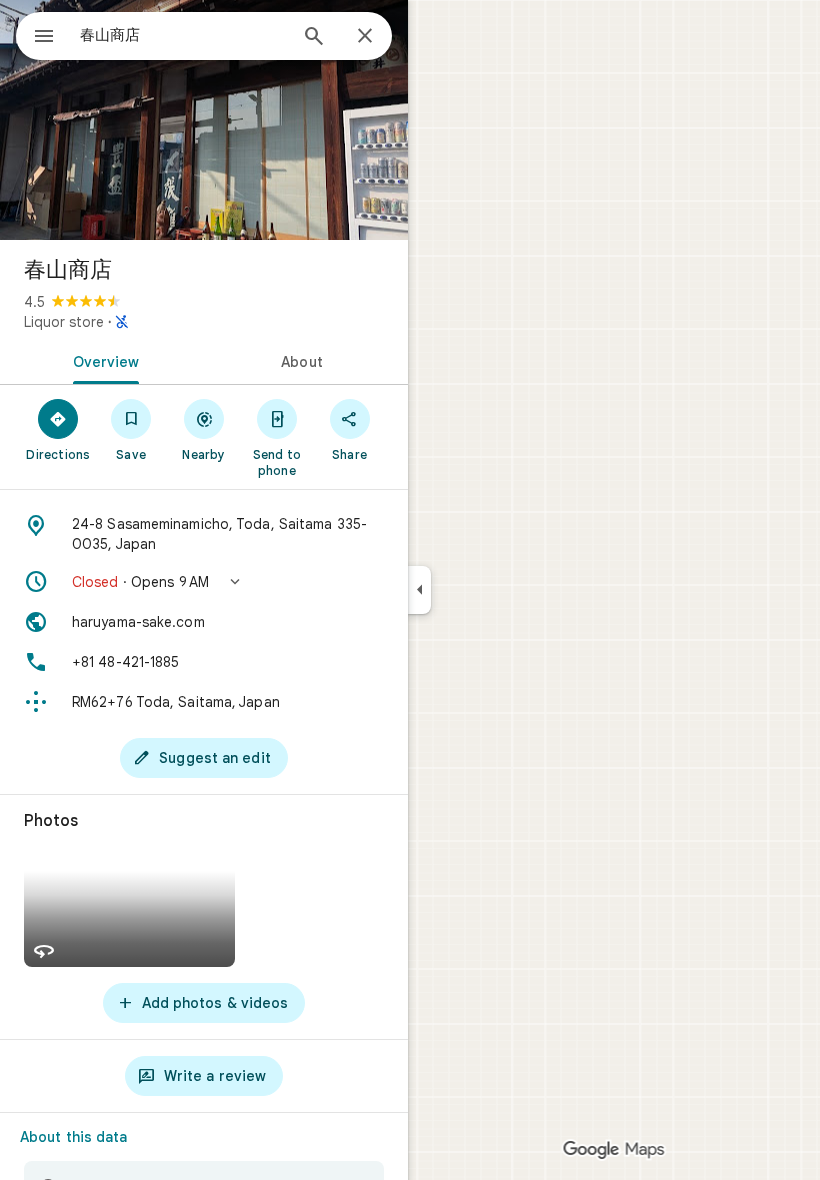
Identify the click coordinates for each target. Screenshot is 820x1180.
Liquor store (64, 322)
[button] (204, 582)
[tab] (102, 360)
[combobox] (183, 35)
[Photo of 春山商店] (204, 120)
